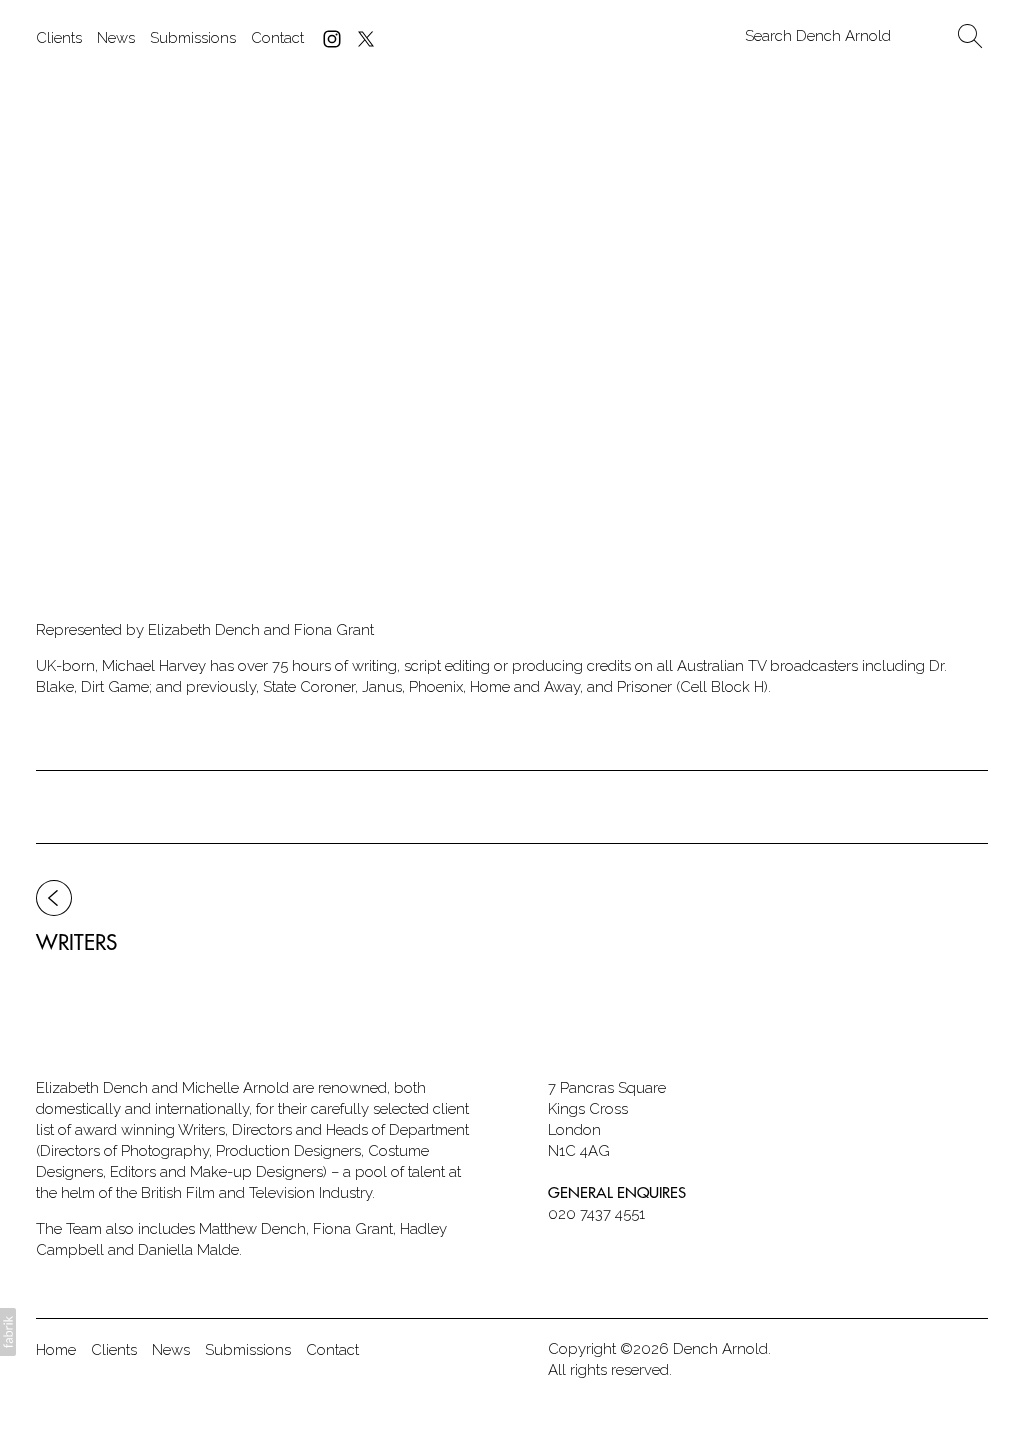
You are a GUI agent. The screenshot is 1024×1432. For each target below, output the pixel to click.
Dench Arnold (720, 1349)
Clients (59, 38)
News (116, 38)
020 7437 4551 (596, 1214)
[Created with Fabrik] (8, 1332)
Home (56, 1350)
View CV (110, 454)
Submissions (193, 38)
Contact (277, 38)
